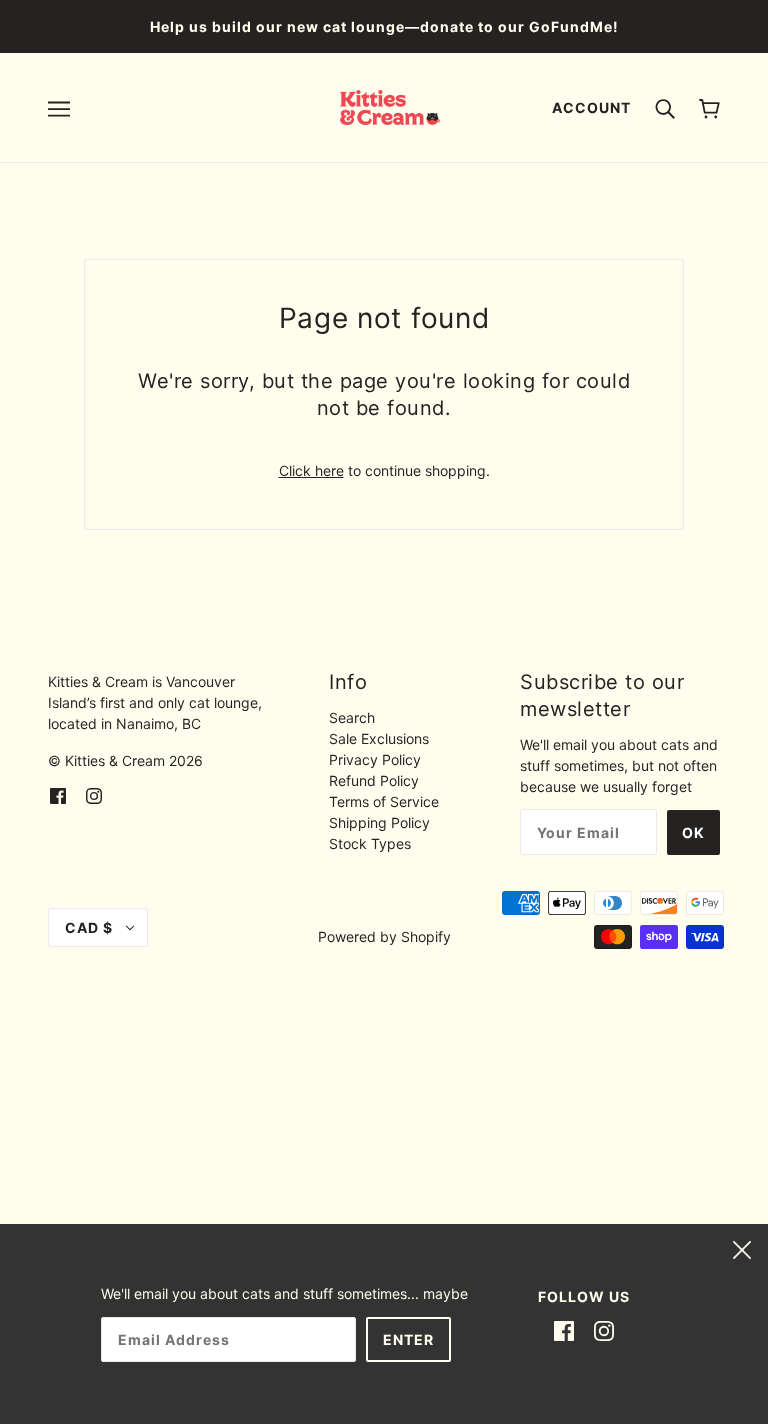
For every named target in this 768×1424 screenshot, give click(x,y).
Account (591, 107)
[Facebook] (564, 1330)
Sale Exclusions (379, 738)
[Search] (665, 107)
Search (352, 717)
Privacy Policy (375, 759)
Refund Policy (374, 780)
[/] (390, 105)
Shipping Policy (379, 822)
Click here (311, 470)
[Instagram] (604, 1330)
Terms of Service (384, 801)
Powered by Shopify (384, 936)
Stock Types (370, 843)
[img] (58, 793)
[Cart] (709, 107)
